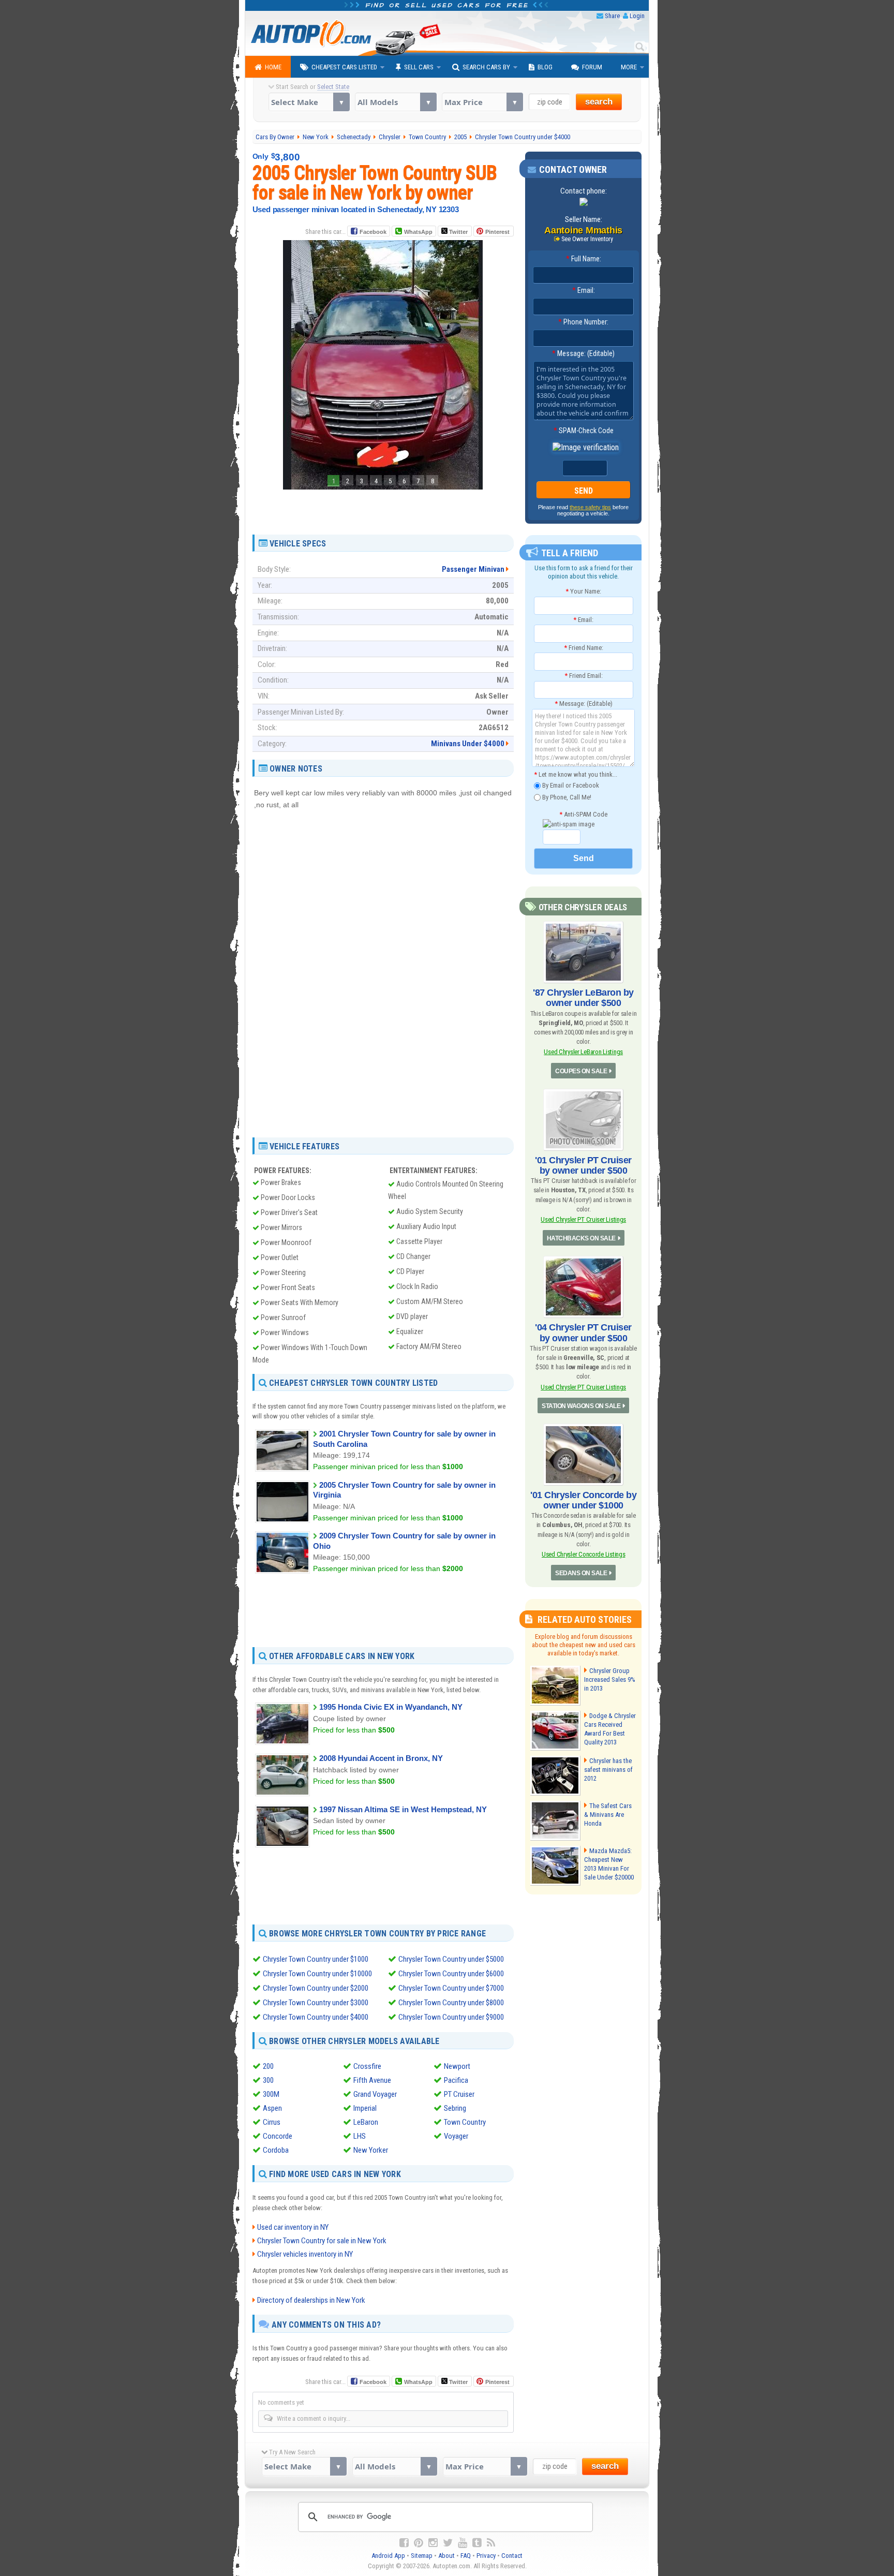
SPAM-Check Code (584, 431)
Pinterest (497, 232)
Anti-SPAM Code (583, 814)
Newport (457, 2066)
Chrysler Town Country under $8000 (451, 2003)
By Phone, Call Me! (566, 797)
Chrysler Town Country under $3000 (316, 2003)
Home (273, 67)
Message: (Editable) (583, 353)
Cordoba (276, 2150)
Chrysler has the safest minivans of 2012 (608, 1770)
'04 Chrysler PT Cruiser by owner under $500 (583, 1333)
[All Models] (396, 102)
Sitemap (422, 2556)
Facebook (373, 232)
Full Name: (584, 259)
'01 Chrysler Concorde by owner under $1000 (583, 1500)
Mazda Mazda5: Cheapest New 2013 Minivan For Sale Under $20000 (609, 1864)
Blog (545, 67)
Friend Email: (584, 676)
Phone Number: (583, 322)
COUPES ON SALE (581, 1071)
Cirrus (272, 2122)
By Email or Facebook (570, 785)
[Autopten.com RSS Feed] (491, 2543)
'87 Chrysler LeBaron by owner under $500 (583, 998)
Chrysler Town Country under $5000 (451, 1959)
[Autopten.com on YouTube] (463, 2543)
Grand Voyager (375, 2094)
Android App (388, 2556)
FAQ (466, 2556)
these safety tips (590, 507)
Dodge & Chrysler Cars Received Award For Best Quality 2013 (610, 1729)
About (446, 2556)
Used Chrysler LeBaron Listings (583, 1052)
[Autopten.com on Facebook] (404, 2543)
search (599, 102)
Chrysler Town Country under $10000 (317, 1974)
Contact (512, 2556)
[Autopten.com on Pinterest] (419, 2543)
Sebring (455, 2108)
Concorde (278, 2136)
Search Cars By (486, 67)
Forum (592, 67)
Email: (584, 290)
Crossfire (367, 2066)
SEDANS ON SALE (581, 1573)
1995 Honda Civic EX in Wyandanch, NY (391, 1707)
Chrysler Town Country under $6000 (451, 1974)
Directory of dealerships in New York (311, 2300)
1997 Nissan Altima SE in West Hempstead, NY (403, 1809)
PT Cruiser (459, 2094)
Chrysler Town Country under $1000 (316, 1959)
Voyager (456, 2136)
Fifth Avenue (372, 2080)
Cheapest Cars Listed (344, 67)
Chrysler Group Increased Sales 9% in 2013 (610, 1679)
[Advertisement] (383, 508)
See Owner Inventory (587, 239)
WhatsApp (418, 232)
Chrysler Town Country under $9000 (451, 2017)
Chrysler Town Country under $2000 (316, 1988)
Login (637, 16)
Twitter (458, 232)
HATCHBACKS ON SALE (581, 1238)
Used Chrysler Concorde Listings (583, 1554)
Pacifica (456, 2080)
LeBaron (366, 2122)
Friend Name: (584, 648)
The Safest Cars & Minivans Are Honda (608, 1815)
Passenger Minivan (473, 569)
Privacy (486, 2556)
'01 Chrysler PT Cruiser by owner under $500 (583, 1165)
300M (271, 2094)
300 (268, 2080)
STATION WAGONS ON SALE (581, 1406)
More (629, 67)
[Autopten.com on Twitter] (448, 2543)
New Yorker (371, 2150)
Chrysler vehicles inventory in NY (305, 2254)
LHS (360, 2136)
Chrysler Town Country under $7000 (451, 1988)
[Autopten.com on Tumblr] (477, 2543)
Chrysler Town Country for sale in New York (322, 2241)
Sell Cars (419, 67)
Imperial (365, 2108)
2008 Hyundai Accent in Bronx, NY (381, 1758)
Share (612, 16)
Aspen (272, 2108)
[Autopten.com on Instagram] (433, 2543)
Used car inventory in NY (293, 2227)
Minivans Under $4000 (468, 744)
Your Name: (583, 591)
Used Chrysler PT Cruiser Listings (583, 1219)
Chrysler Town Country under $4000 (316, 2017)
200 (268, 2066)
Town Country (465, 2122)
